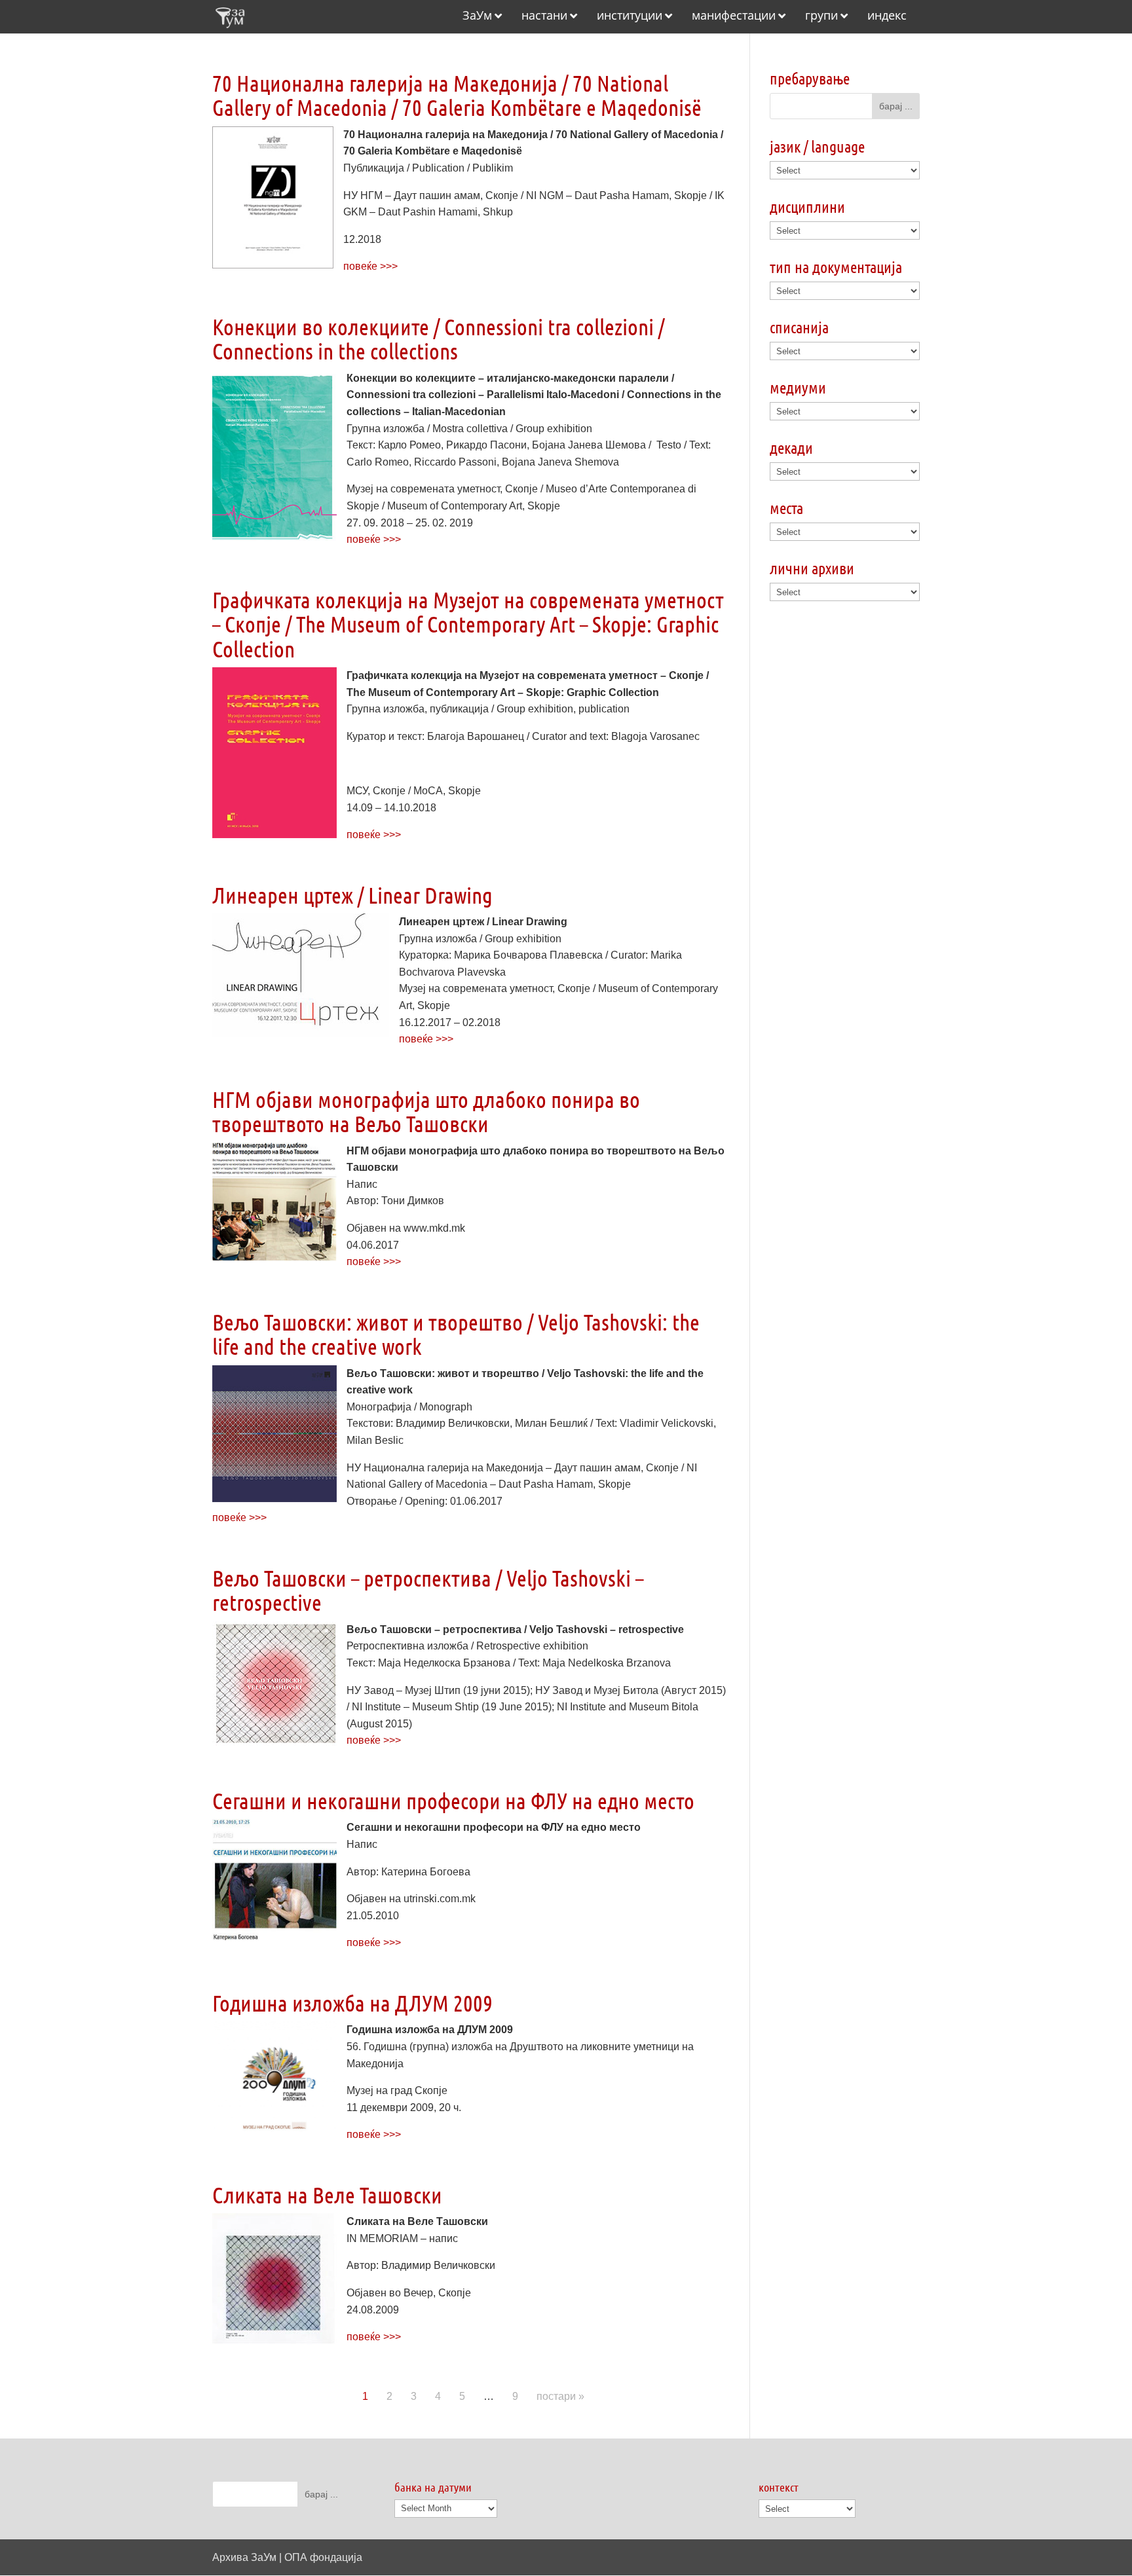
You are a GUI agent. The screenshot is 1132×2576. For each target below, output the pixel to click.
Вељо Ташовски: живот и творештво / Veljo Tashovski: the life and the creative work (456, 1334)
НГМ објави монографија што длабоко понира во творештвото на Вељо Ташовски (426, 1111)
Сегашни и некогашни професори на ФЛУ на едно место (453, 1800)
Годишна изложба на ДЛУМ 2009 (352, 2003)
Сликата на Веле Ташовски (327, 2195)
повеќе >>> (370, 266)
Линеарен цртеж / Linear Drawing (352, 895)
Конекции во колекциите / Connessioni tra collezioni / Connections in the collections (438, 339)
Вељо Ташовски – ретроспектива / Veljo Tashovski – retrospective (428, 1590)
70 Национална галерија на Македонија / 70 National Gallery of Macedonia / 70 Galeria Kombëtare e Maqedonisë (457, 95)
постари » (560, 2396)
